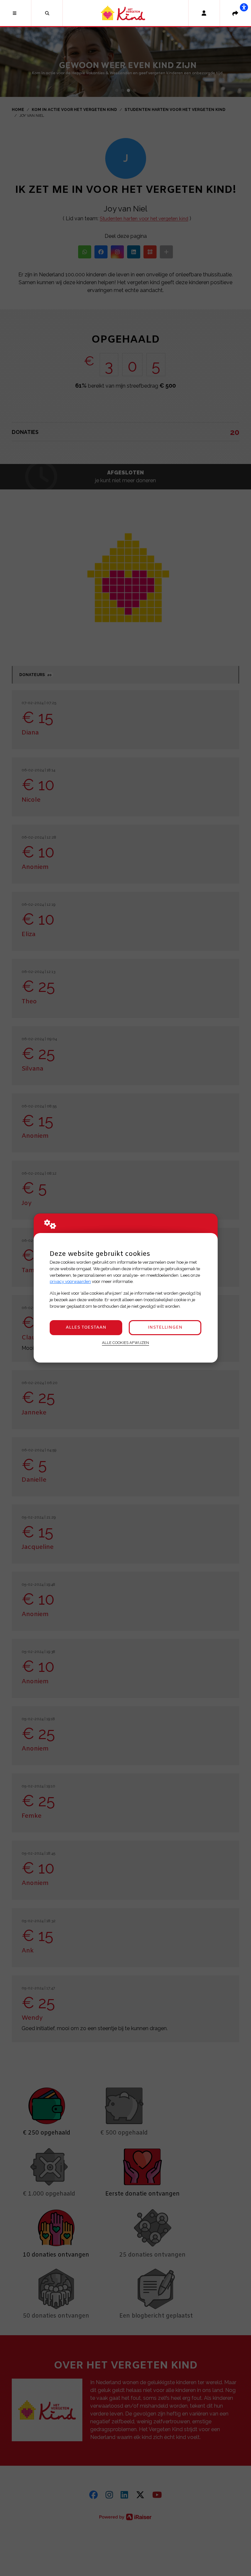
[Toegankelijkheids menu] (244, 7)
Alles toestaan (86, 1327)
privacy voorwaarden (70, 1281)
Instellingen (165, 1327)
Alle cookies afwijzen (125, 1343)
